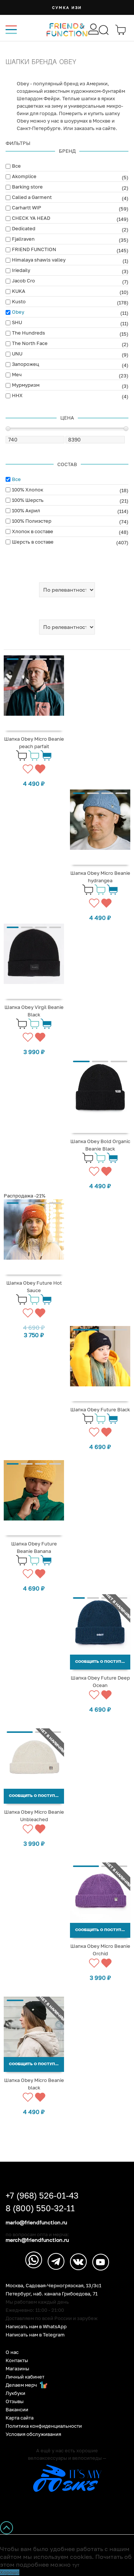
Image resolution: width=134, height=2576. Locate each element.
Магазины (17, 2369)
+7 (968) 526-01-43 (42, 2196)
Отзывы (15, 2401)
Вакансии (17, 2410)
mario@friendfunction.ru (36, 2222)
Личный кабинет (25, 2377)
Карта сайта (20, 2418)
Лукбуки (15, 2393)
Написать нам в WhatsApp (36, 2327)
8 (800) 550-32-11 (40, 2208)
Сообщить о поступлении (103, 1662)
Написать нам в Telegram (35, 2335)
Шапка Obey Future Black (100, 1409)
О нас (12, 2352)
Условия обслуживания (33, 2434)
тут (76, 2565)
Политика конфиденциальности (44, 2426)
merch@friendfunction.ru (37, 2240)
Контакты (17, 2360)
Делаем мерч (22, 2385)
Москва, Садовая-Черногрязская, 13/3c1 (53, 2286)
